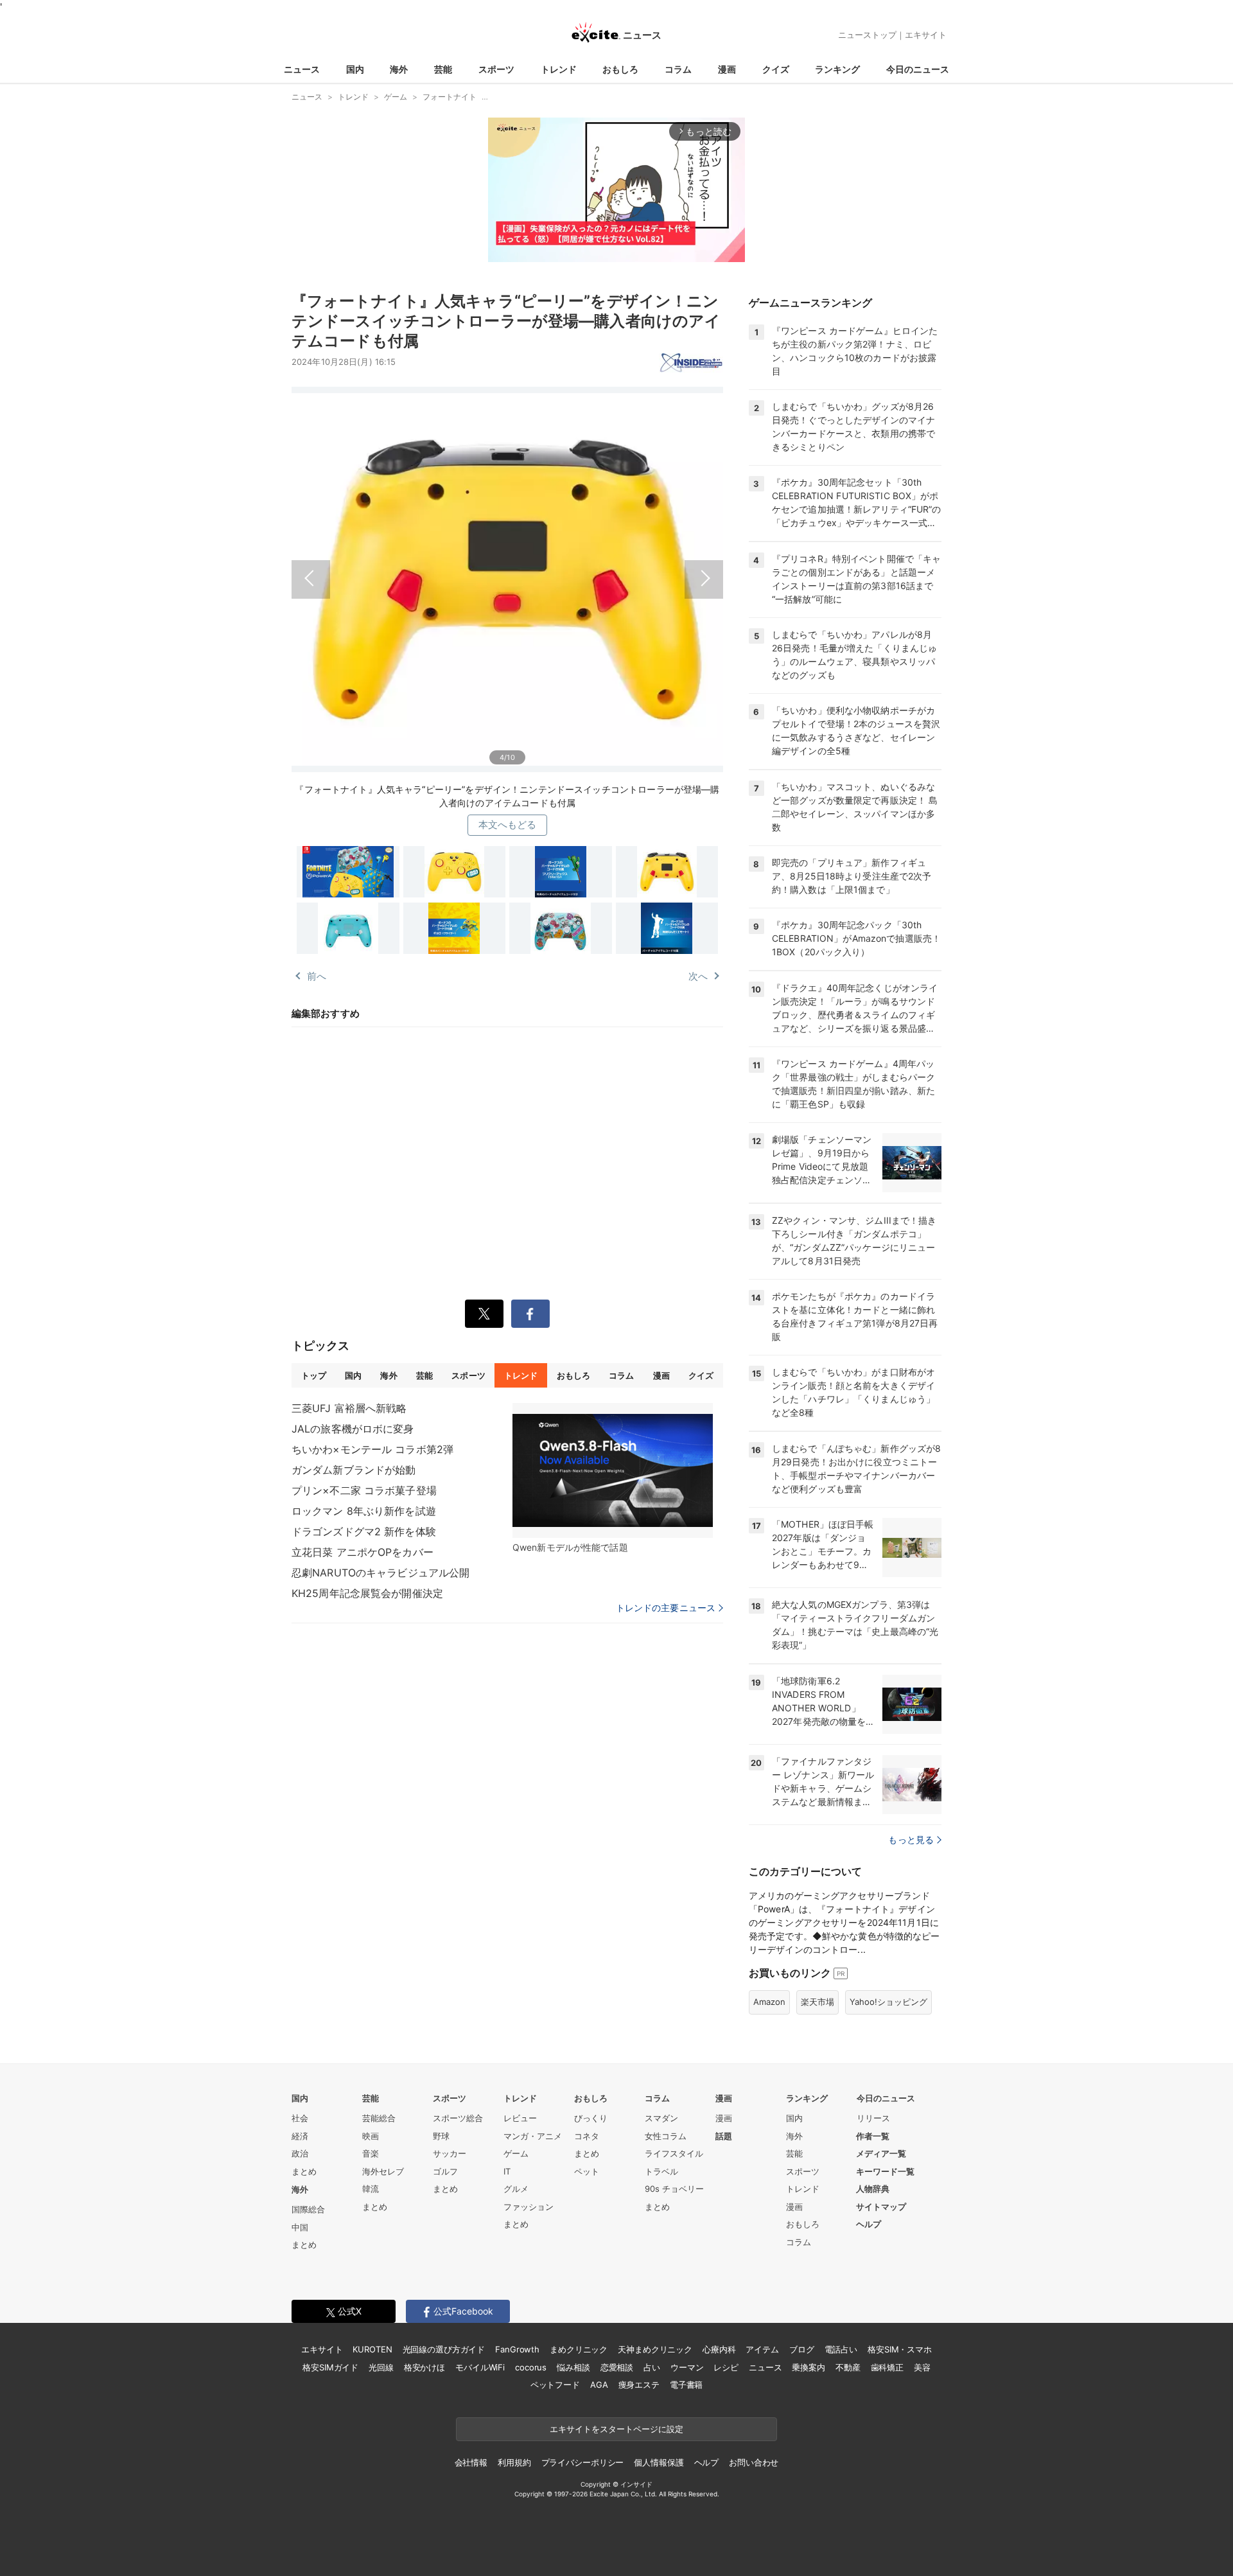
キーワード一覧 (885, 2171)
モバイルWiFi (480, 2367)
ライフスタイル (674, 2153)
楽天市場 (818, 2002)
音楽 (371, 2153)
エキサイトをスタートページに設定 (616, 2429)
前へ (399, 575)
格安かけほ (424, 2367)
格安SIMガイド (330, 2367)
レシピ (726, 2367)
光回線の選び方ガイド (444, 2349)
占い (652, 2367)
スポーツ (496, 69)
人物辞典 (873, 2189)
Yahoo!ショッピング (888, 2002)
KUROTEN (372, 2349)
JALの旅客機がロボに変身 (353, 1429)
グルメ (516, 2189)
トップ (314, 1375)
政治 (300, 2153)
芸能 (443, 69)
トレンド (559, 69)
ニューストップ (867, 35)
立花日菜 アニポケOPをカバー (363, 1552)
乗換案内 (808, 2367)
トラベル (661, 2171)
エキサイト (926, 35)
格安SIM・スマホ (900, 2349)
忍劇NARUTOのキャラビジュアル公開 (380, 1573)
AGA (599, 2385)
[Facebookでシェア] (530, 1314)
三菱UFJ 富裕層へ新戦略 (349, 1408)
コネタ (587, 2136)
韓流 (371, 2189)
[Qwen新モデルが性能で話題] (613, 1470)
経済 (300, 2136)
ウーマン (687, 2367)
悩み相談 (573, 2367)
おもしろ (620, 69)
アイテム (762, 2349)
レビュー (520, 2118)
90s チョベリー (674, 2189)
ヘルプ (869, 2224)
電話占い (841, 2349)
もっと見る (911, 1839)
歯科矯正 (887, 2367)
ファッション (529, 2207)
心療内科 (719, 2349)
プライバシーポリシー (583, 2462)
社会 (300, 2118)
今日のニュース (918, 69)
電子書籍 (686, 2385)
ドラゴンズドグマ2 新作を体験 (364, 1531)
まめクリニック (579, 2349)
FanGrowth (517, 2349)
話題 (724, 2136)
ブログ (802, 2349)
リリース (873, 2118)
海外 (399, 69)
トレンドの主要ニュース (666, 1608)
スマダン (661, 2118)
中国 (300, 2227)
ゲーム (516, 2153)
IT (507, 2171)
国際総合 (308, 2209)
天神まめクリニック (655, 2349)
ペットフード (555, 2385)
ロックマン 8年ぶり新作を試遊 (364, 1511)
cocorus (531, 2367)
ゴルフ (445, 2171)
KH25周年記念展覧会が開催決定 (367, 1593)
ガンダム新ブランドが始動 (354, 1470)
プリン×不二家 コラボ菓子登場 (364, 1490)
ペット (587, 2171)
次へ (615, 575)
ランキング (837, 69)
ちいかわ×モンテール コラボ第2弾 (372, 1449)
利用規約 (514, 2462)
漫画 (727, 69)
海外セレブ (383, 2171)
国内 (355, 69)
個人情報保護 (659, 2462)
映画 (371, 2136)
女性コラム (666, 2136)
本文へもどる (508, 825)
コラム (678, 69)
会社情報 (471, 2462)
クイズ (776, 69)
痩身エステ (639, 2385)
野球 (441, 2136)
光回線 (381, 2367)
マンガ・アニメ (533, 2136)
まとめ (304, 2171)
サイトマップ (881, 2207)
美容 (922, 2367)
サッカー (450, 2153)
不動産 (848, 2367)
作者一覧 (873, 2136)
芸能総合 (379, 2118)
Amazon (769, 2002)
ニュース (302, 69)
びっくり (591, 2118)
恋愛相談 (617, 2367)
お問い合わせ (754, 2462)
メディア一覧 (881, 2153)
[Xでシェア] (484, 1314)
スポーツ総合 (458, 2118)
